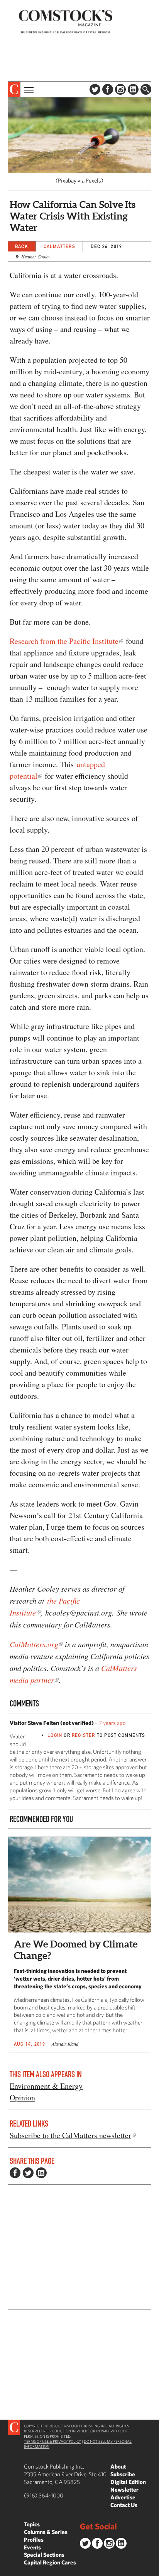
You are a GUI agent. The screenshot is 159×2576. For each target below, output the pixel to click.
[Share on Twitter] (28, 2173)
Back (22, 246)
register (84, 1735)
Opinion (22, 2098)
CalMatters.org (34, 1644)
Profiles (34, 2540)
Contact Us (124, 2505)
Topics (32, 2524)
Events (32, 2547)
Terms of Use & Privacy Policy (52, 2441)
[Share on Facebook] (15, 2173)
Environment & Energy (46, 2086)
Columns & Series (46, 2532)
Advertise (123, 2497)
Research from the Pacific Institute (64, 641)
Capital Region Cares (50, 2562)
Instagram (120, 89)
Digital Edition (128, 2482)
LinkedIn (133, 89)
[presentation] (14, 89)
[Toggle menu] (28, 89)
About (118, 2466)
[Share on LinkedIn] (41, 2173)
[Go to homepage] (66, 21)
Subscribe (123, 2474)
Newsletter (124, 2490)
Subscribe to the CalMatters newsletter (70, 2135)
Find (146, 89)
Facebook (108, 89)
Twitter (95, 89)
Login (55, 1735)
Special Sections (44, 2555)
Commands (6, 2570)
